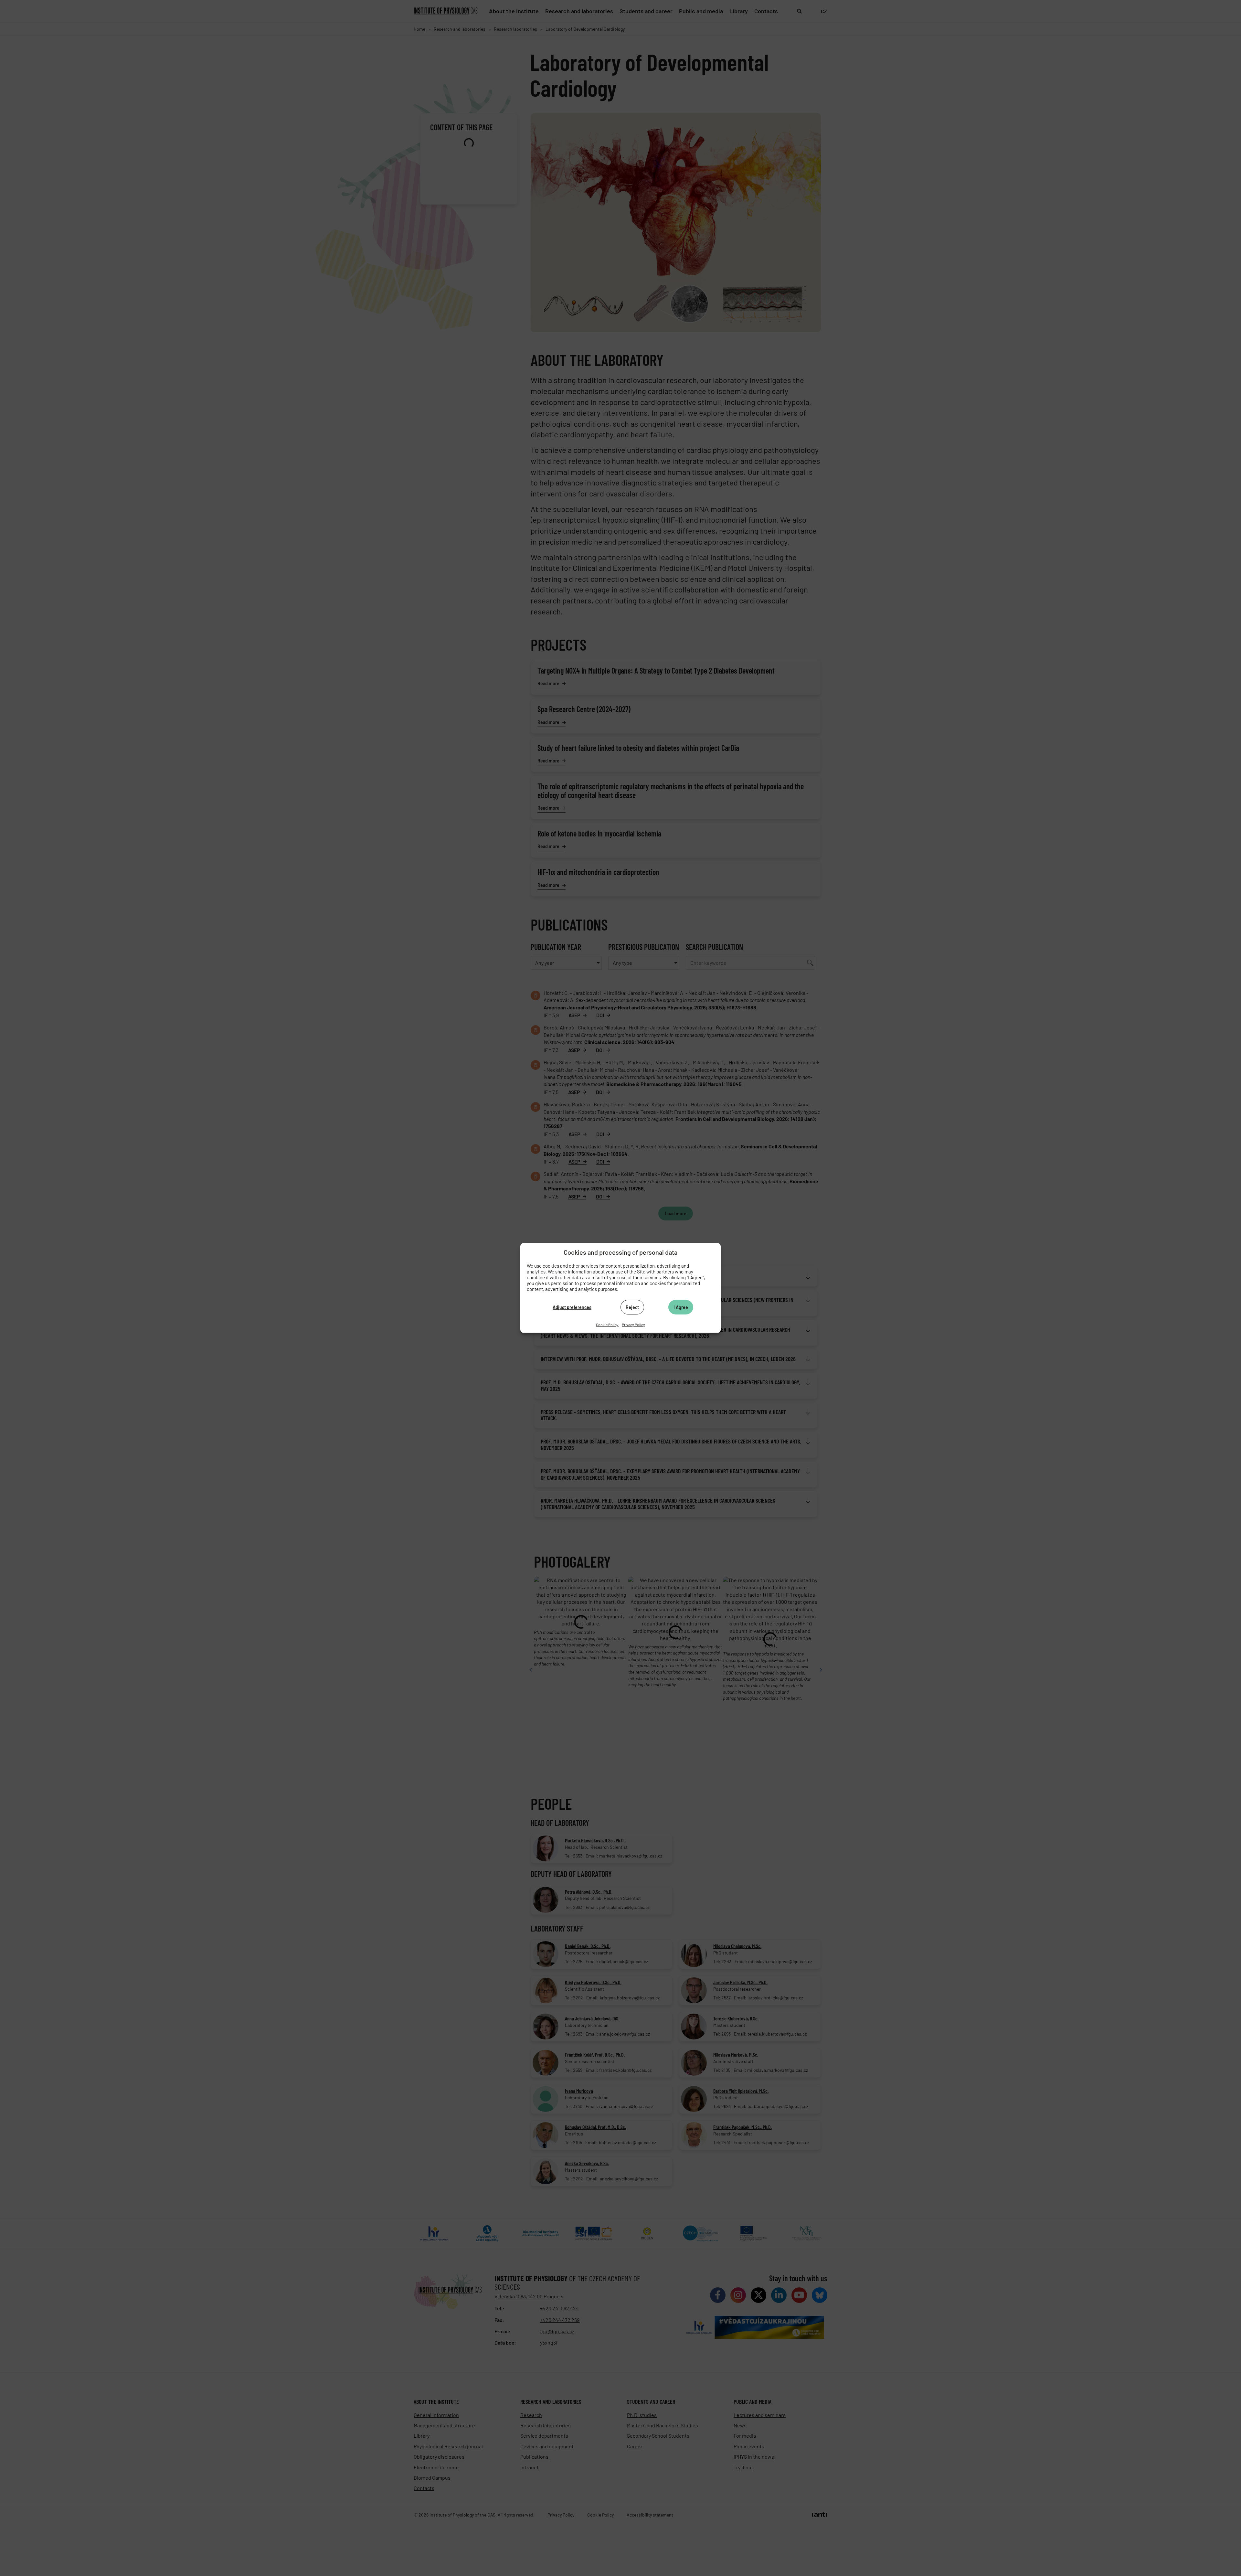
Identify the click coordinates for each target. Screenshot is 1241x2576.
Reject (632, 1307)
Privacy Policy (633, 1325)
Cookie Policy (607, 1325)
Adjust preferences (572, 1307)
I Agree (681, 1307)
